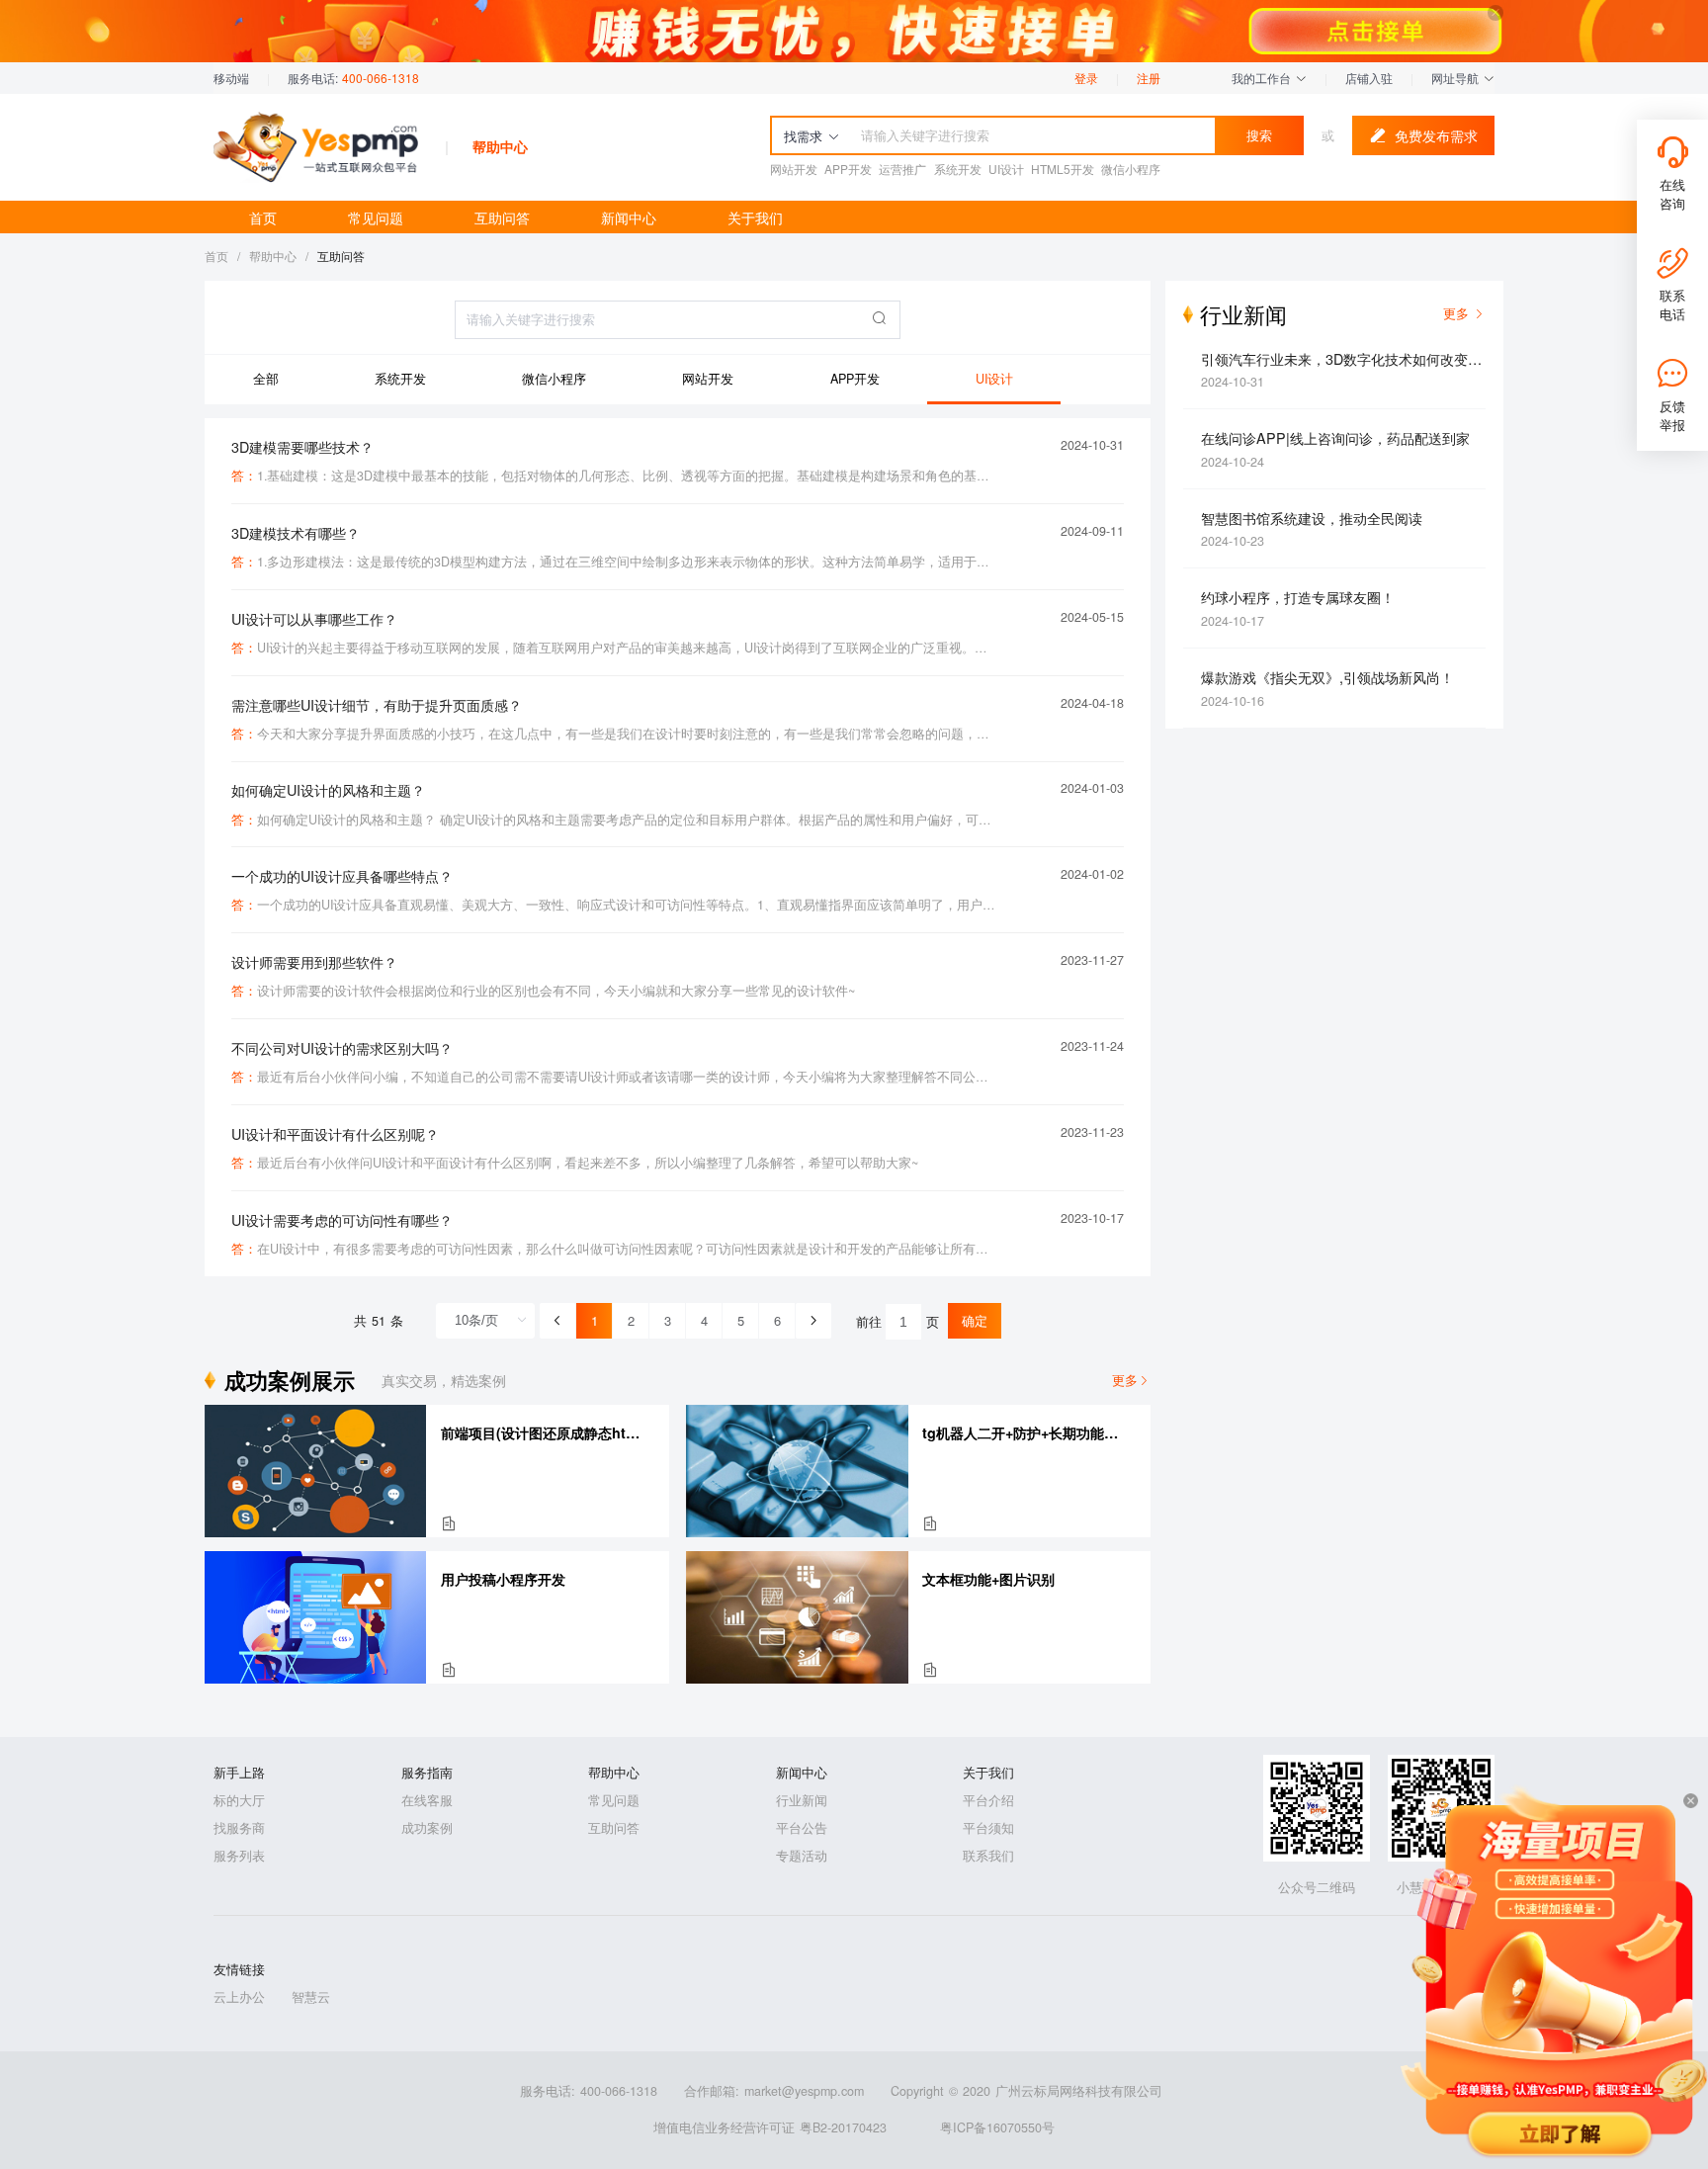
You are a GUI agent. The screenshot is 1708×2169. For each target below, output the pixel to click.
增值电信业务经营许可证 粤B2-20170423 (770, 2127)
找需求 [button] (803, 136)
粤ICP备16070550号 (997, 2127)
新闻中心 (629, 217)
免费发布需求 (1436, 135)
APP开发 (855, 379)
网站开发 (708, 379)
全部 (266, 379)
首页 (263, 217)
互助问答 (502, 217)
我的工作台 (1263, 78)
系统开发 (400, 379)
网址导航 (1457, 78)
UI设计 (994, 379)
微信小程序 (554, 379)
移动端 (231, 78)
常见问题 (376, 217)
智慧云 (311, 1997)
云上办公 (239, 1997)
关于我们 (755, 217)
